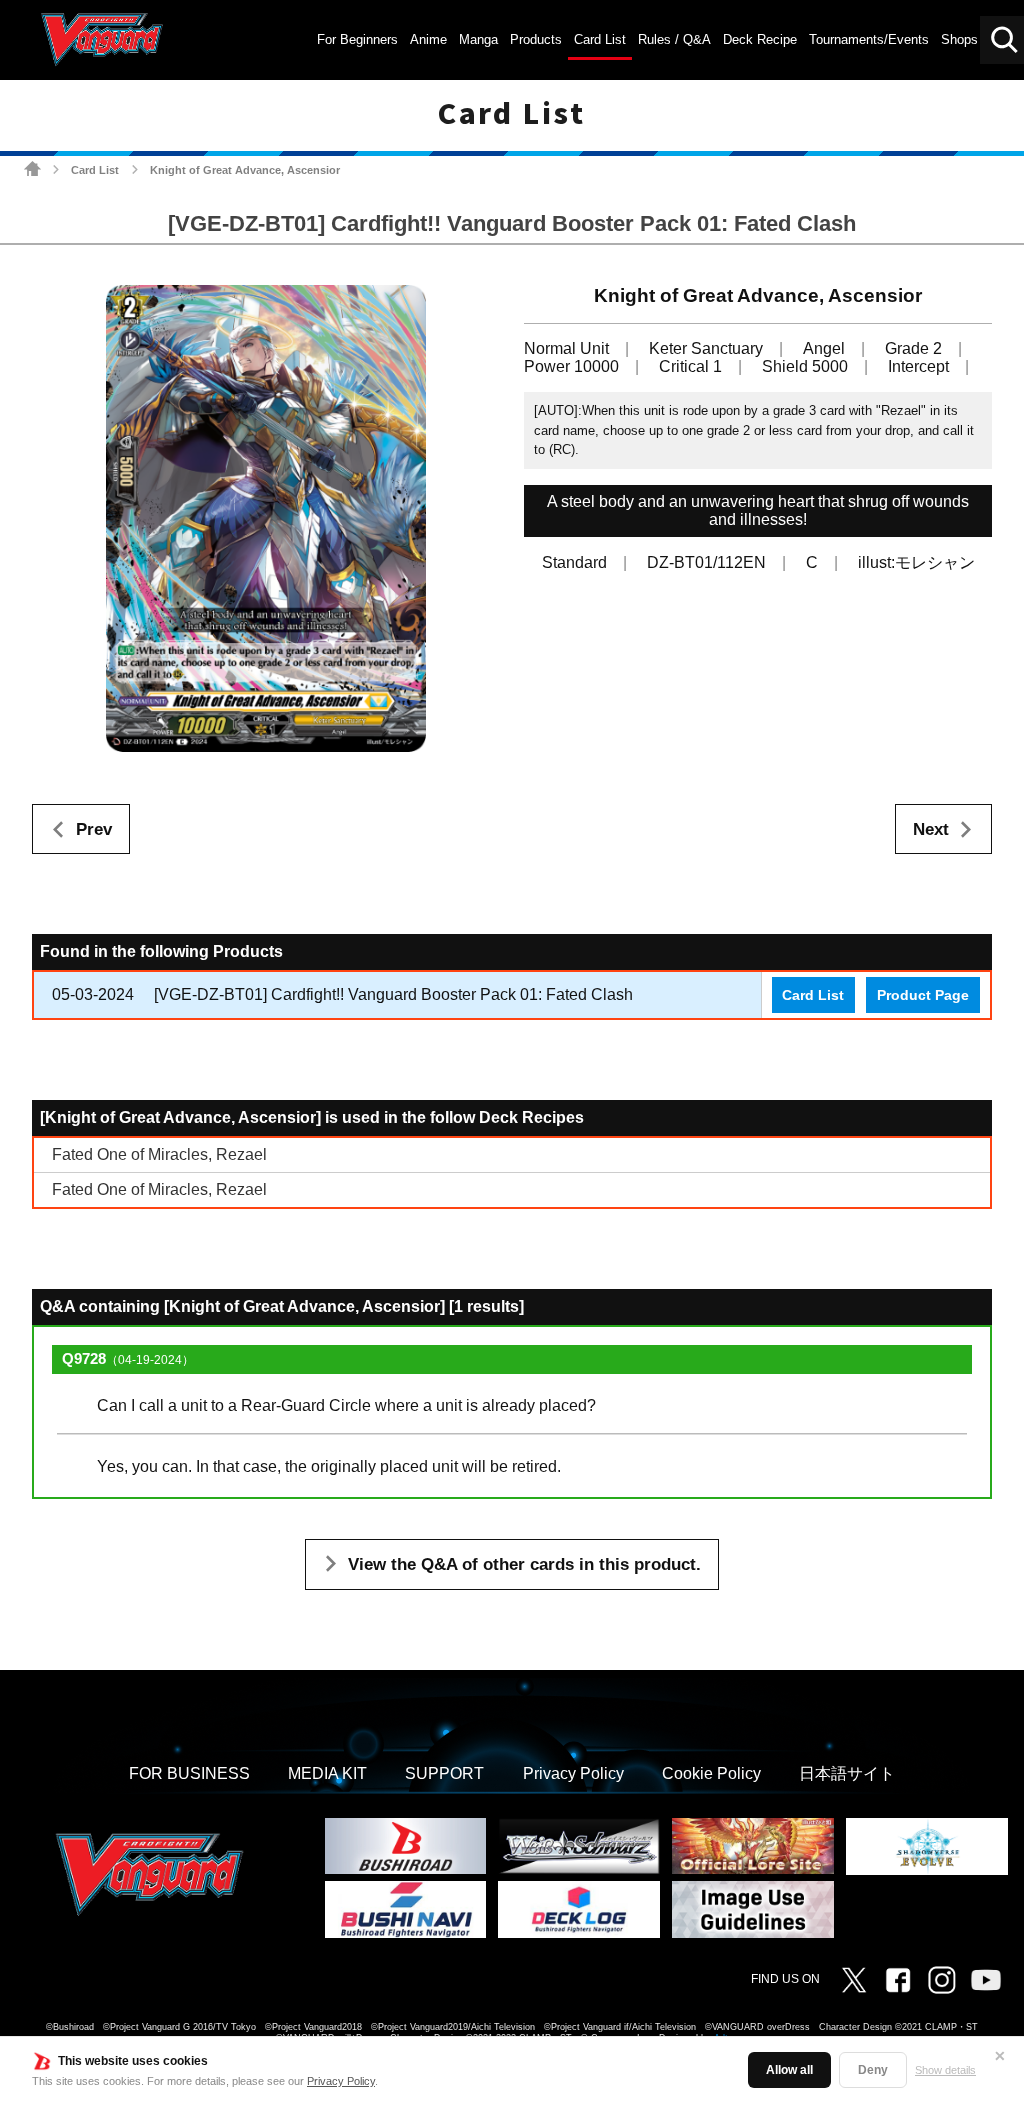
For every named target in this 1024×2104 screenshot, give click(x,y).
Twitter (854, 1980)
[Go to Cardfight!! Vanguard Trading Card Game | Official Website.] (32, 168)
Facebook (898, 1980)
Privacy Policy (341, 2081)
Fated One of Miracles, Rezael (159, 1154)
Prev (94, 829)
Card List (95, 170)
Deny (873, 2070)
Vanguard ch (986, 1980)
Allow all (789, 2070)
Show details (945, 2070)
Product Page (923, 995)
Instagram (942, 1980)
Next (931, 829)
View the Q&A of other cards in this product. (524, 1564)
